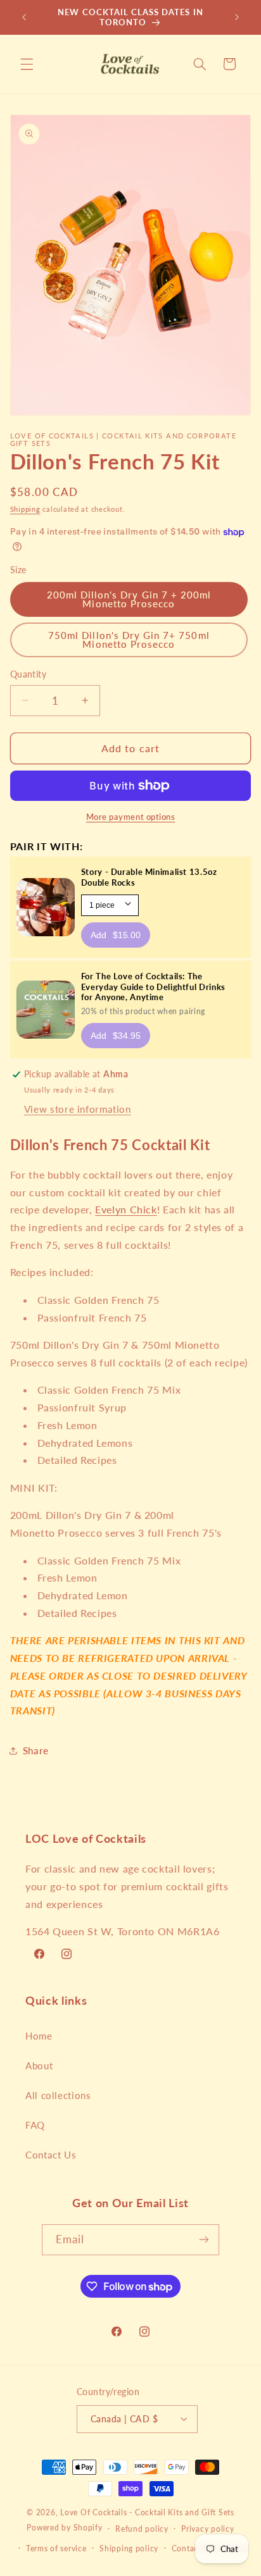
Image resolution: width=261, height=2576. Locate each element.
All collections (58, 2095)
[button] (27, 64)
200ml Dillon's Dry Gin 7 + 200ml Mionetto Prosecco (129, 599)
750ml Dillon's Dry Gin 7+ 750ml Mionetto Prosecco (129, 640)
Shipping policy (129, 2548)
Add (116, 935)
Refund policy (142, 2529)
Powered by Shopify (64, 2528)
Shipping (25, 509)
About (39, 2065)
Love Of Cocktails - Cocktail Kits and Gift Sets (147, 2512)
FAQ (35, 2125)
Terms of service (56, 2548)
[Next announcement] (237, 17)
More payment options (131, 817)
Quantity (28, 674)
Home (39, 2036)
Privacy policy (207, 2529)
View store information (78, 1109)
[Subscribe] (204, 2240)
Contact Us (51, 2155)
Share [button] (36, 1750)
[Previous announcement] (24, 17)
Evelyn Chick (126, 1209)
